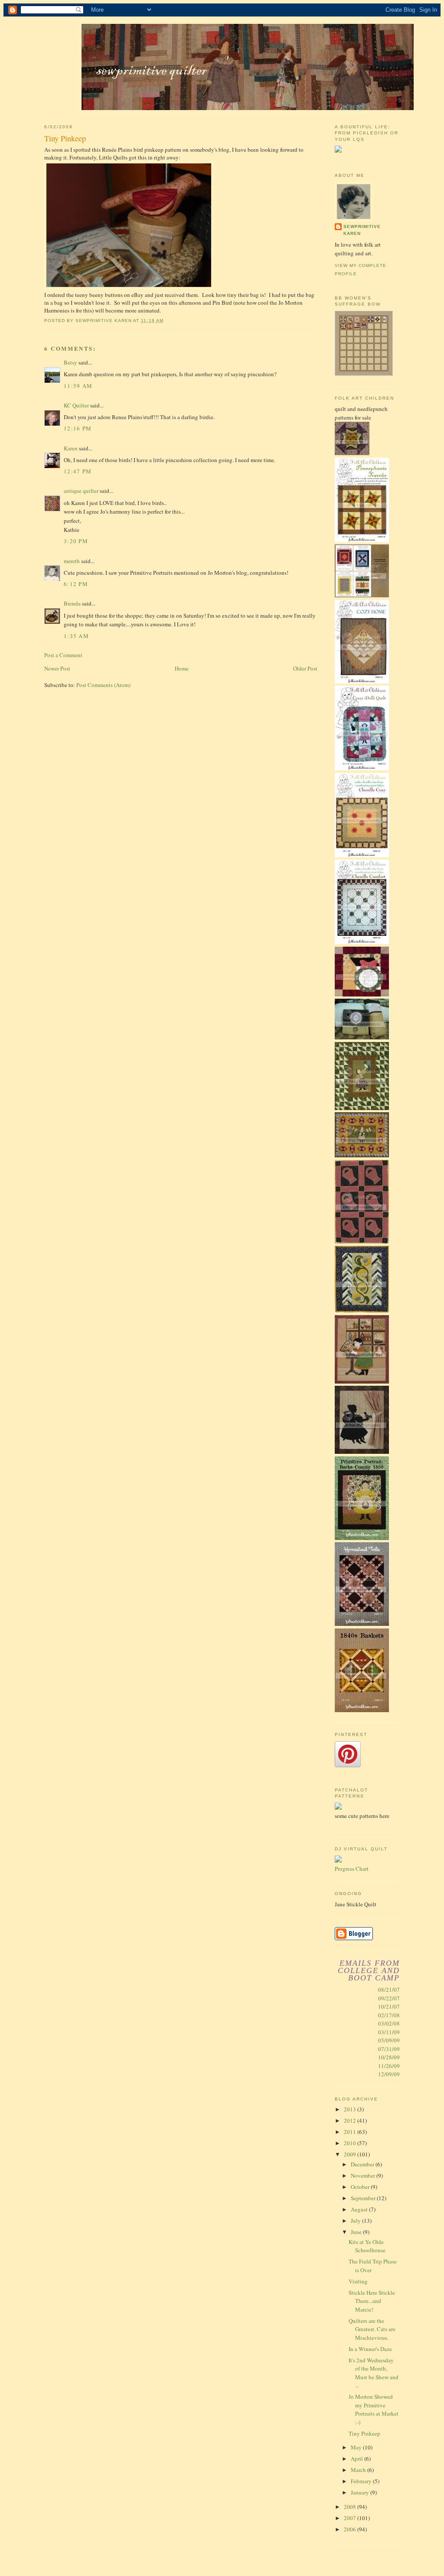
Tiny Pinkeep (364, 2433)
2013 (351, 2109)
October (361, 2187)
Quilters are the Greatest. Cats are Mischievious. (372, 2329)
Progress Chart (352, 1869)
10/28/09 (389, 2057)
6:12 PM (76, 584)
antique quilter (81, 491)
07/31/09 (389, 2049)
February (362, 2481)
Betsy (70, 362)
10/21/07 (389, 2006)
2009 (351, 2154)
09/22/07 (389, 1998)
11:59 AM (78, 386)
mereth (72, 561)
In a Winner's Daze (370, 2349)
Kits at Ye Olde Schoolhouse (367, 2246)
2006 (351, 2529)
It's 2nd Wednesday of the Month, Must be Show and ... (374, 2373)
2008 (351, 2507)
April (357, 2459)
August (360, 2209)
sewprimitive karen (362, 230)
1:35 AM (76, 636)
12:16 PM (78, 428)
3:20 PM (76, 541)
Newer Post (57, 668)
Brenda (72, 603)
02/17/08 (389, 2015)
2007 (351, 2518)
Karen (71, 448)
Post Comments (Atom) (103, 685)
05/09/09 (389, 2040)
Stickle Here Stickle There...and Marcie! (372, 2301)
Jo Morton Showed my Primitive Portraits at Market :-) (374, 2409)
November (364, 2175)
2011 (351, 2132)
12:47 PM (78, 471)
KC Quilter (76, 405)
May (357, 2447)
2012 (351, 2120)
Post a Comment (63, 655)
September (364, 2198)
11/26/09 (389, 2066)
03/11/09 (389, 2032)
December (363, 2164)
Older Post (305, 668)
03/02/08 (389, 2023)
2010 (351, 2143)
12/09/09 (389, 2074)
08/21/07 (389, 1990)
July (356, 2221)
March (359, 2470)
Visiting (358, 2281)
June (357, 2232)
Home (182, 668)
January (361, 2492)
